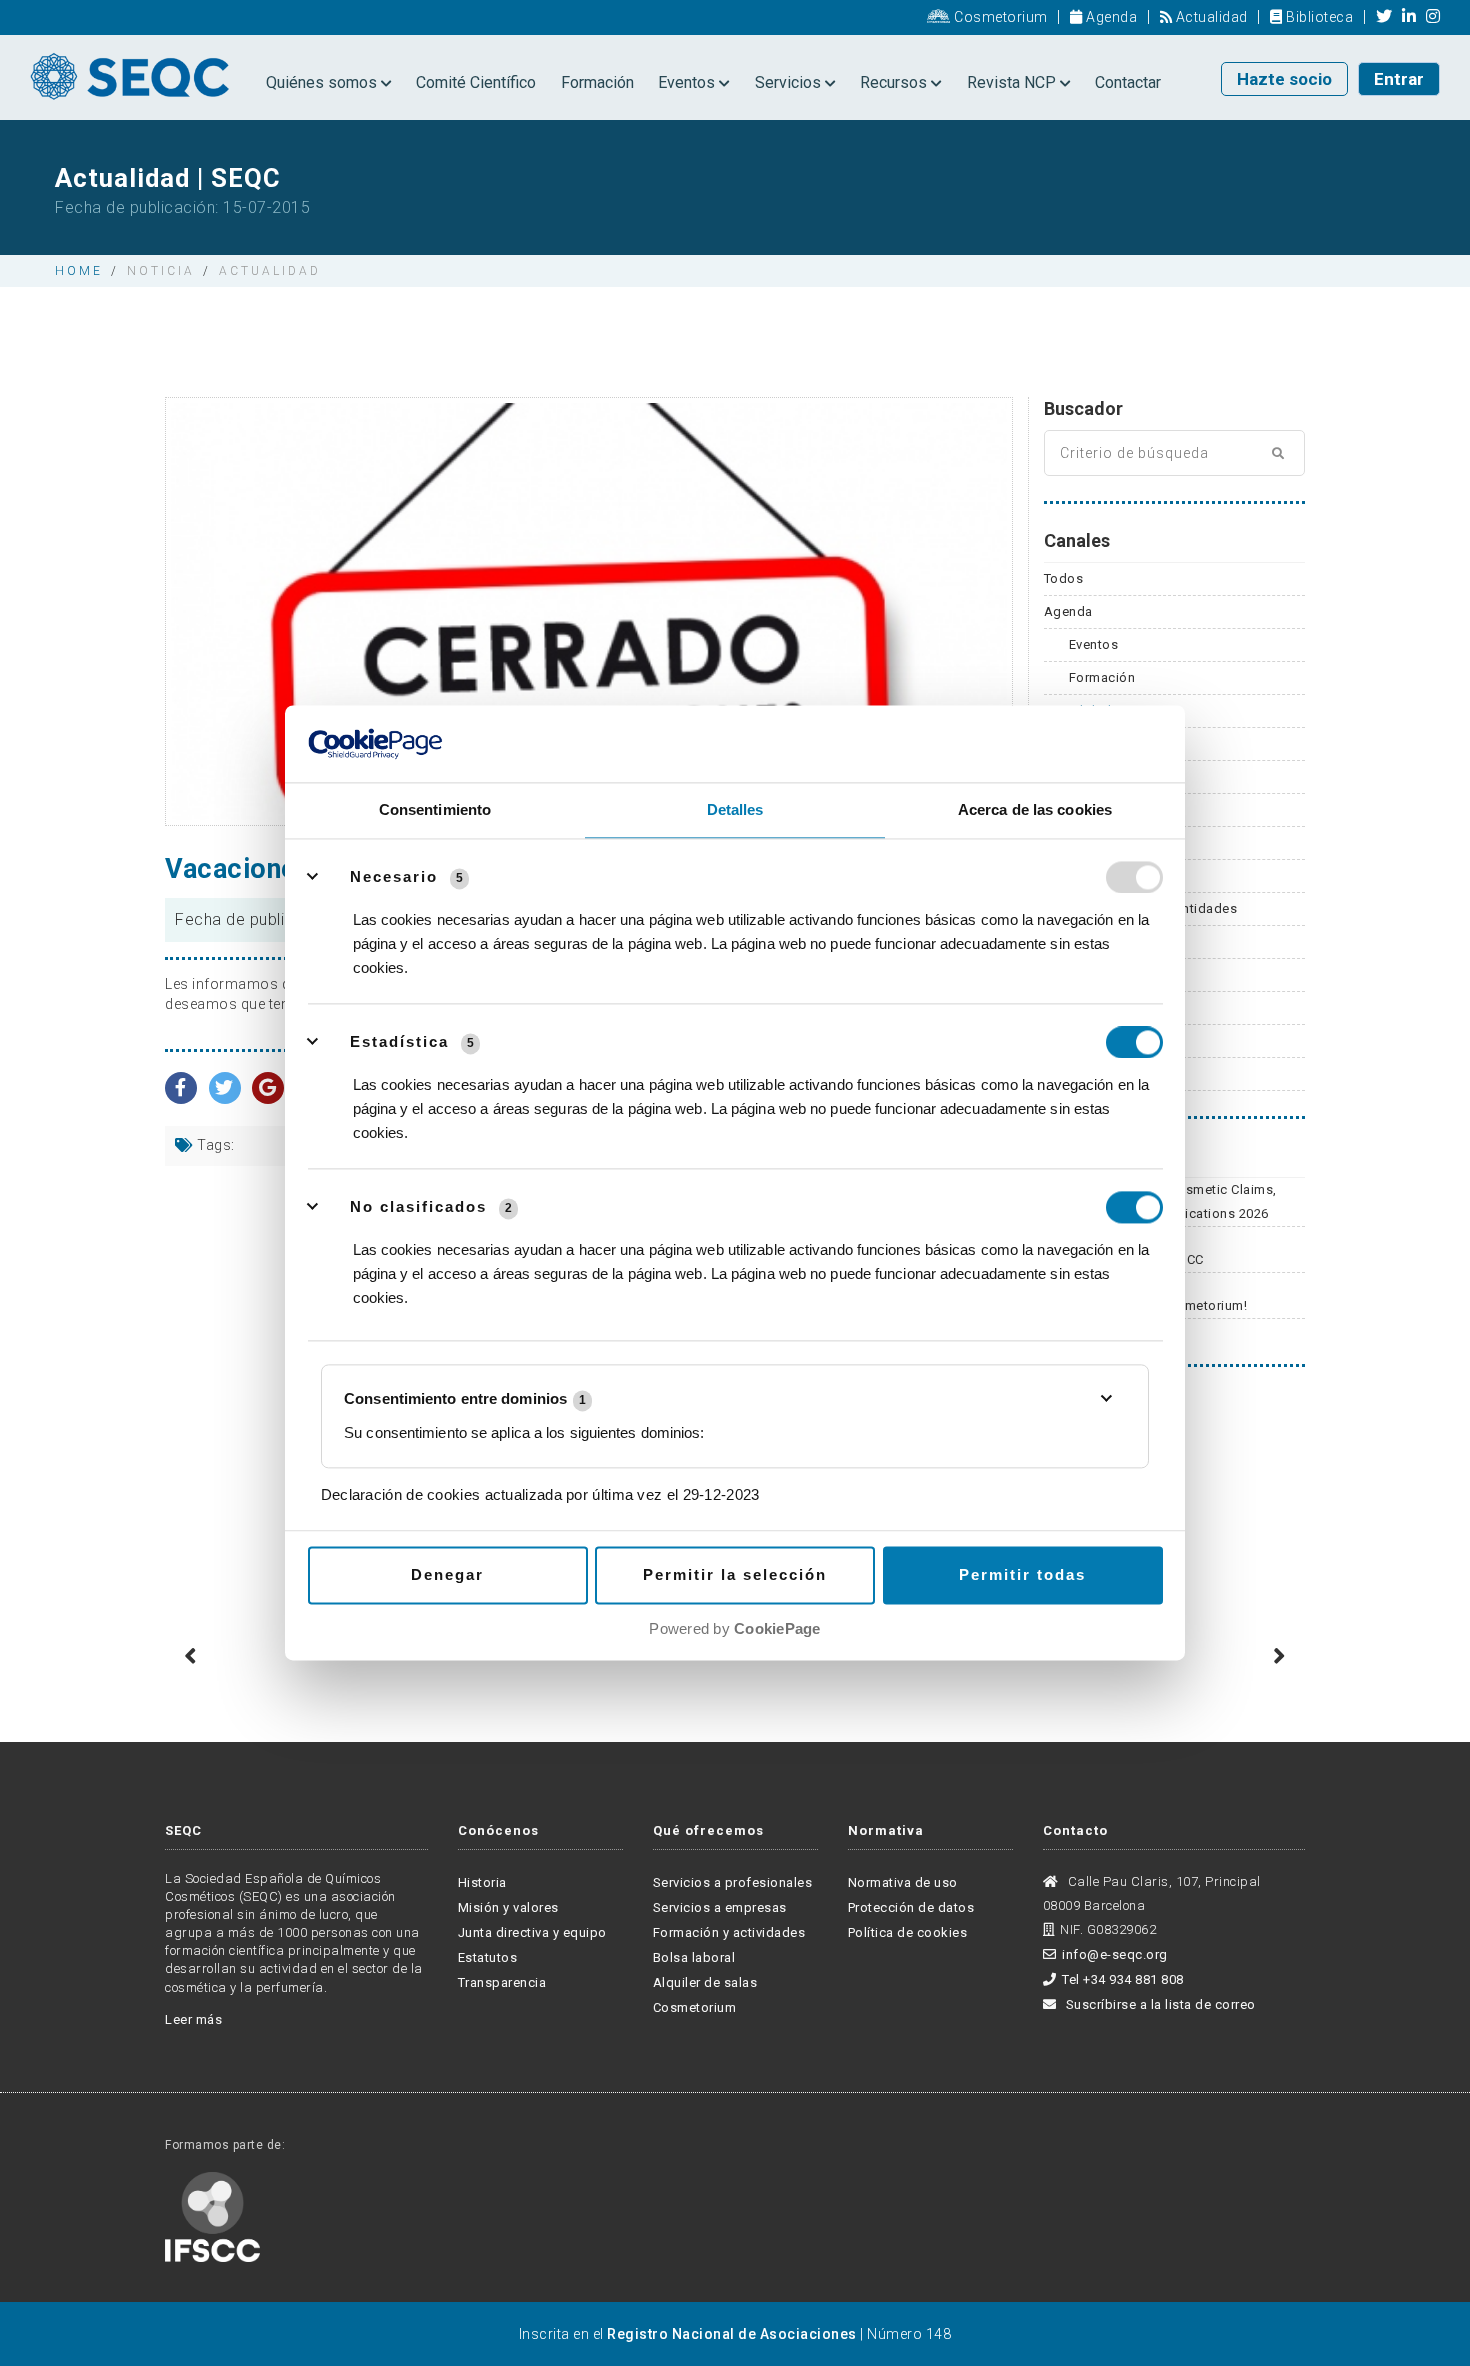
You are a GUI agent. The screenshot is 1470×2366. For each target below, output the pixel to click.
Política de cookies (908, 1932)
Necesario (394, 876)
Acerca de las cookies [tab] (1035, 809)
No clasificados (418, 1206)
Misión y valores (508, 1907)
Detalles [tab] (735, 809)
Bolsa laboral (694, 1957)
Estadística (399, 1041)
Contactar (1128, 82)
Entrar (1399, 79)
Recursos (895, 82)
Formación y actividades (729, 1932)
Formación (597, 82)
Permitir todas (1022, 1574)
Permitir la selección (735, 1574)
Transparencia (502, 1982)
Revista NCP (1013, 82)
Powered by (734, 1628)
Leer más (193, 2019)
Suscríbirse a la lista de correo (1159, 2004)
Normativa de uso (903, 1882)
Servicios (790, 82)
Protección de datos (911, 1907)
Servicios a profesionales (733, 1882)
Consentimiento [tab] (435, 809)
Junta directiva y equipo (532, 1932)
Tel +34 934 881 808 (1123, 1979)
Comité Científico (476, 82)
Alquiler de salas (705, 1982)
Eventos (688, 82)
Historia (482, 1882)
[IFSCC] (212, 2215)
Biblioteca (1318, 17)
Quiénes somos (323, 82)
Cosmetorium (999, 17)
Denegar (447, 1574)
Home (79, 271)
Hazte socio (1284, 79)
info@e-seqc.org (1115, 1954)
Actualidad (1210, 17)
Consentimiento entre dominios (465, 1399)
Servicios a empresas (720, 1907)
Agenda (1110, 17)
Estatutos (488, 1957)
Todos (1064, 578)
